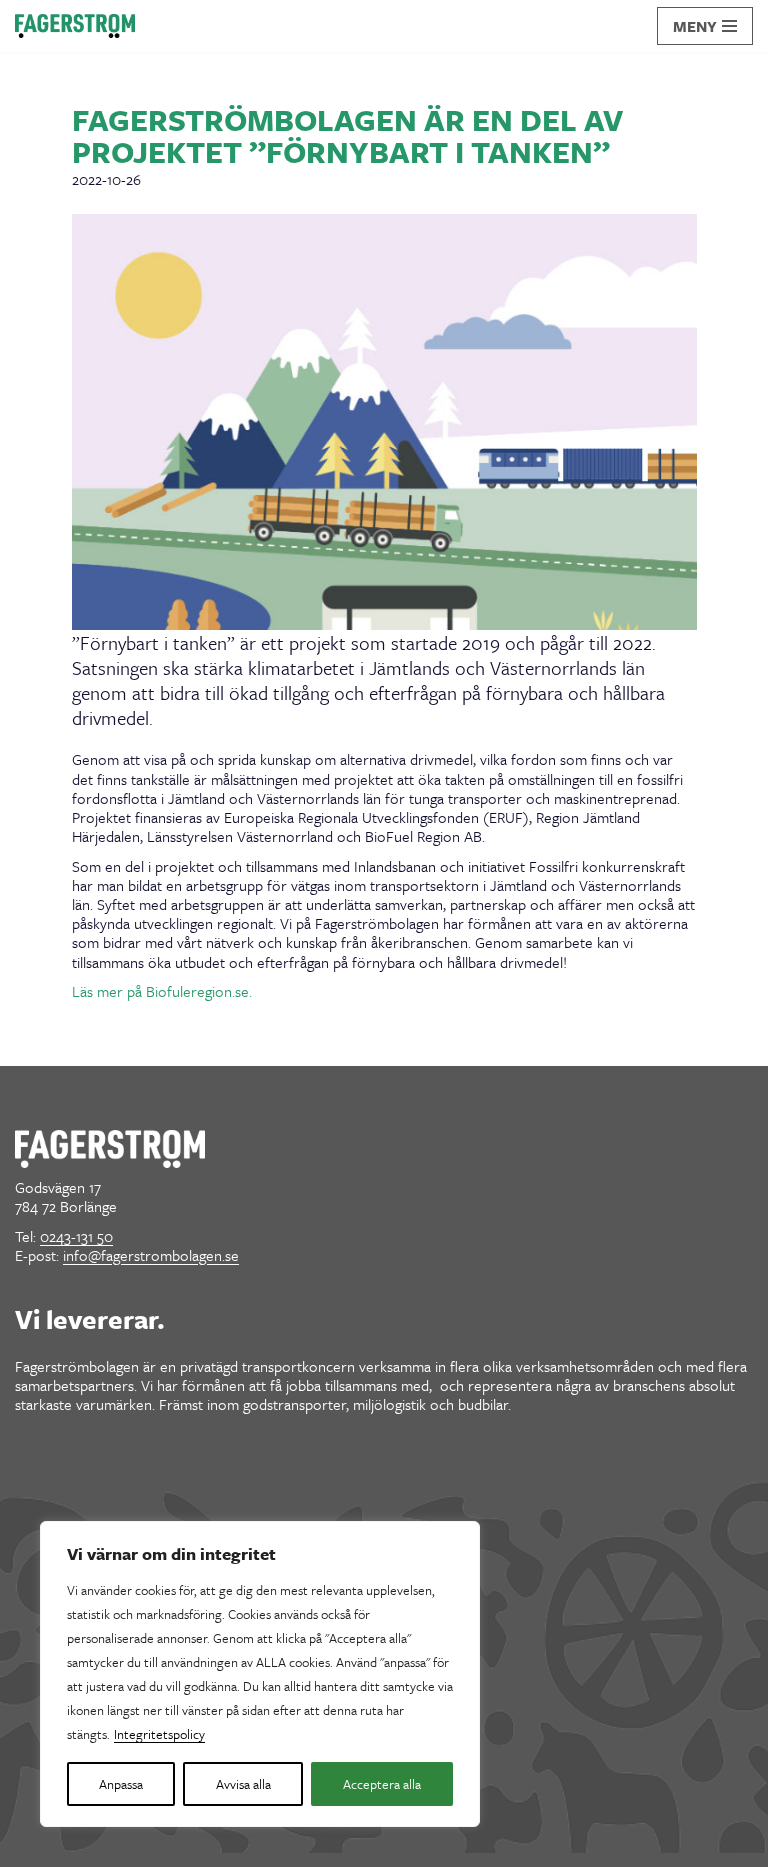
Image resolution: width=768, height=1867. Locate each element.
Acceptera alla (382, 1784)
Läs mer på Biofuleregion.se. (162, 991)
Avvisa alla (243, 1784)
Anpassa (121, 1784)
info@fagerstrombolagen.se (151, 1255)
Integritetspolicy (159, 1734)
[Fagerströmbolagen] (75, 26)
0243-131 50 (76, 1236)
